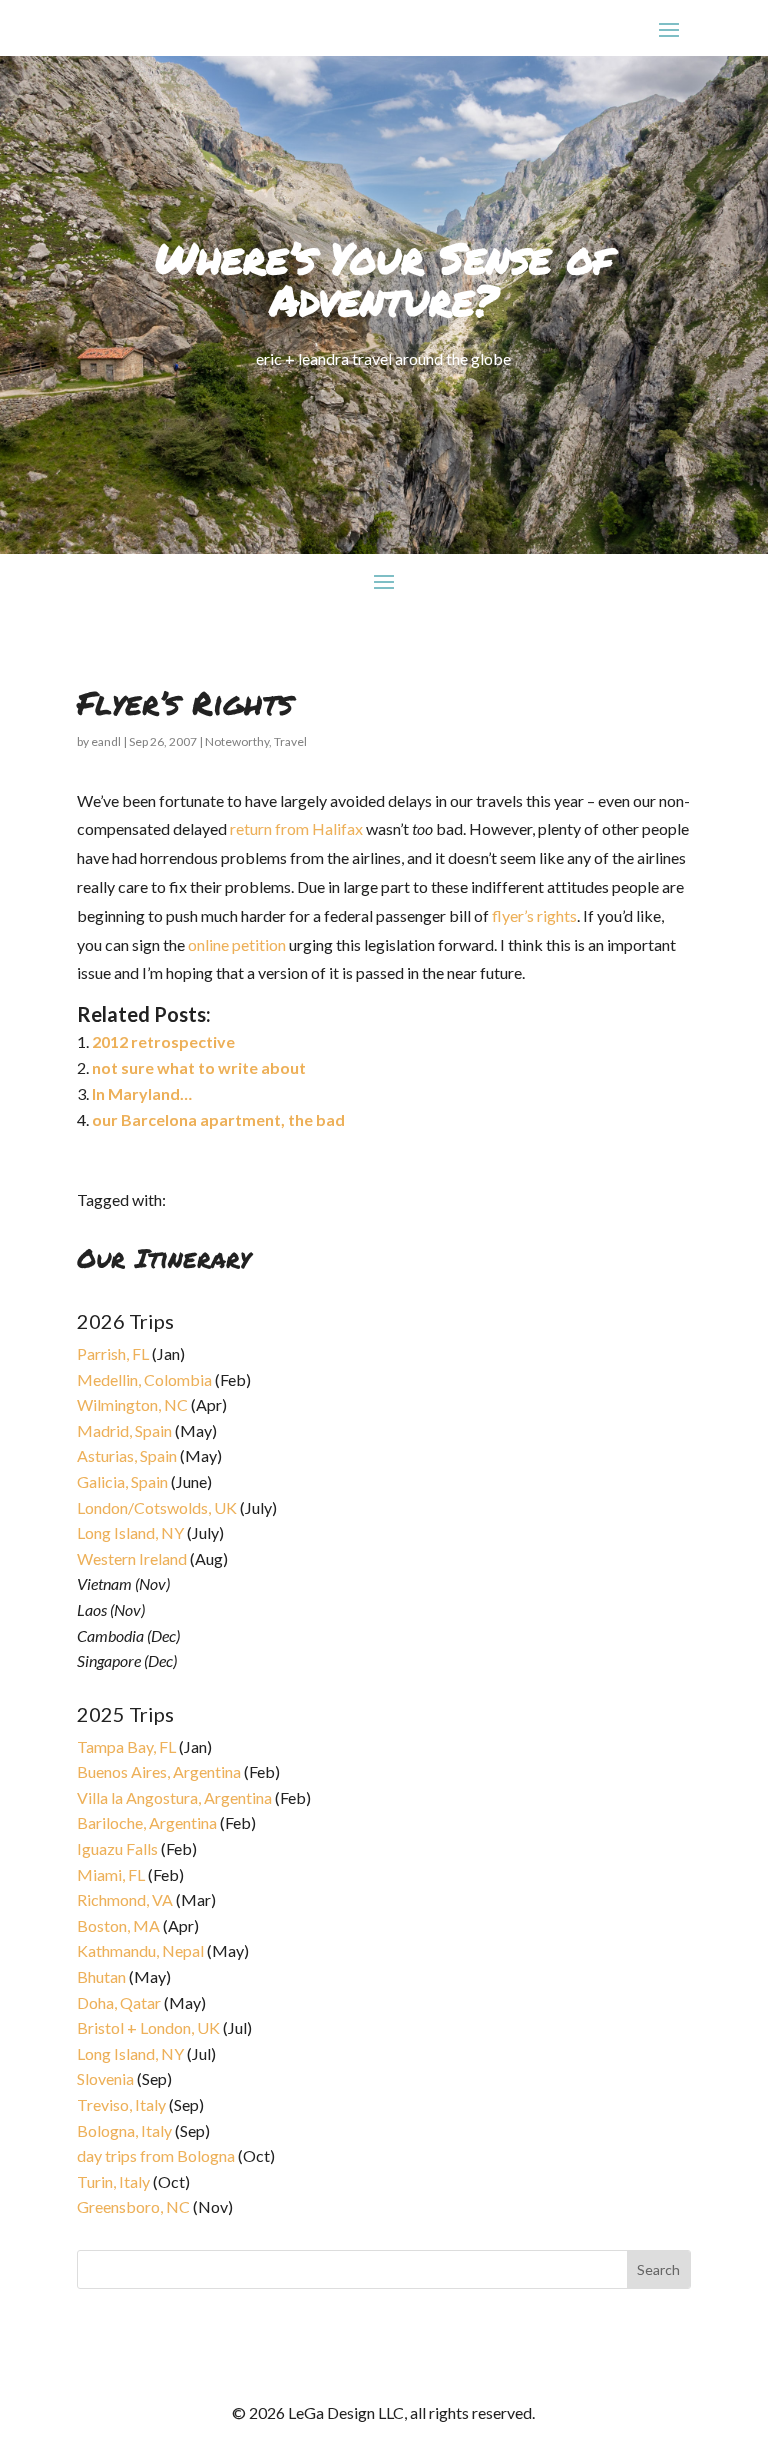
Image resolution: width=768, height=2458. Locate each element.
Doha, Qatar (119, 2002)
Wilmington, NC (132, 1404)
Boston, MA (118, 1925)
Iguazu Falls (117, 1848)
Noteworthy (237, 741)
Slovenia (105, 2078)
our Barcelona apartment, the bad (218, 1119)
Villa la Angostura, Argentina (174, 1797)
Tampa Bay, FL (126, 1746)
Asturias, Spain (127, 1455)
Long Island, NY (130, 1532)
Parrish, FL (113, 1353)
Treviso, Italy (121, 2104)
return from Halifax (296, 828)
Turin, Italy (113, 2181)
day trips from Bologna (156, 2155)
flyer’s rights (534, 915)
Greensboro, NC (133, 2206)
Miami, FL (111, 1874)
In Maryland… (142, 1093)
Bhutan (101, 1976)
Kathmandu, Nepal (140, 1950)
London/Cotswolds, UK (157, 1507)
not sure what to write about (199, 1067)
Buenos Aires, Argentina (159, 1771)
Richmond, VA (125, 1899)
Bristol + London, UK (148, 2027)
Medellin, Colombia (144, 1379)
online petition (237, 944)
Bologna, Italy (124, 2130)
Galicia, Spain (122, 1481)
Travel (290, 741)
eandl (106, 741)
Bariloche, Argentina (147, 1822)
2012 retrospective (163, 1041)
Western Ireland (132, 1558)
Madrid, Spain (124, 1430)
